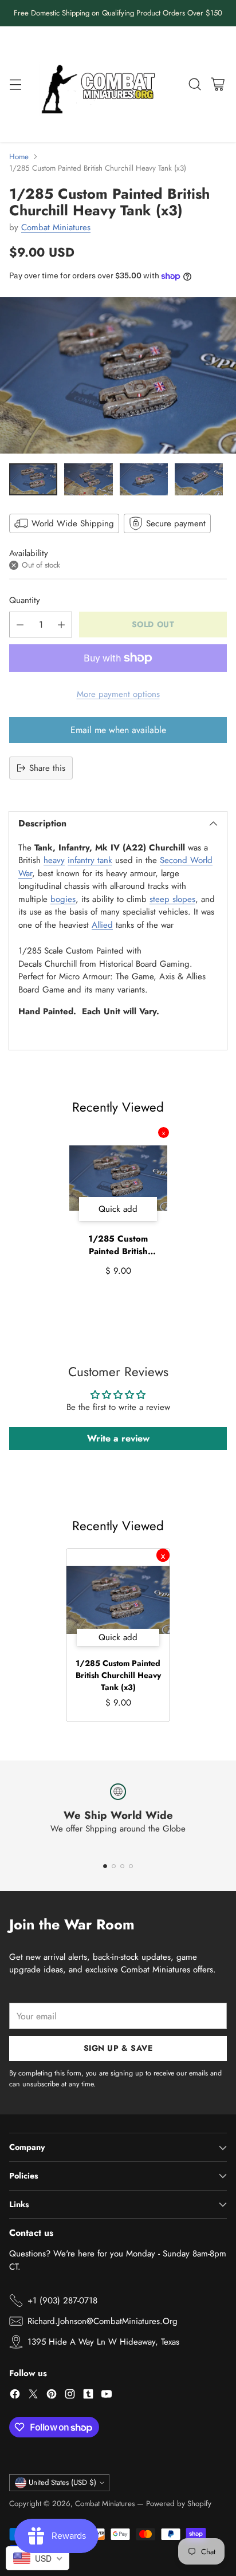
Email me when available (118, 730)
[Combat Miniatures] (101, 84)
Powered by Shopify (179, 2504)
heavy (54, 860)
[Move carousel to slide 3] (122, 1866)
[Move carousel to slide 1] (105, 1866)
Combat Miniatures (56, 227)
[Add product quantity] (61, 625)
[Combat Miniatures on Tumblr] (88, 2396)
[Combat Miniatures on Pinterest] (52, 2396)
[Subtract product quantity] (20, 625)
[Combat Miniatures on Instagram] (70, 2396)
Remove (164, 1133)
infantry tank (90, 860)
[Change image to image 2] (88, 479)
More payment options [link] (118, 694)
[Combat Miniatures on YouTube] (107, 2396)
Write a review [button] (118, 1438)
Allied (102, 925)
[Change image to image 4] (199, 479)
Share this (47, 768)
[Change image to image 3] (144, 479)
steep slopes (172, 899)
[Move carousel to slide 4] (131, 1866)
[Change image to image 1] (33, 479)
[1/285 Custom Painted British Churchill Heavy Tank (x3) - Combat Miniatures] (118, 376)
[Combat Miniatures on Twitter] (33, 2396)
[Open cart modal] (217, 84)
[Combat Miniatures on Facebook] (15, 2396)
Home (19, 157)
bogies (63, 899)
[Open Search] (194, 84)
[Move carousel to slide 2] (114, 1866)
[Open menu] (15, 84)
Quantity (25, 600)
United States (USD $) (62, 2482)
